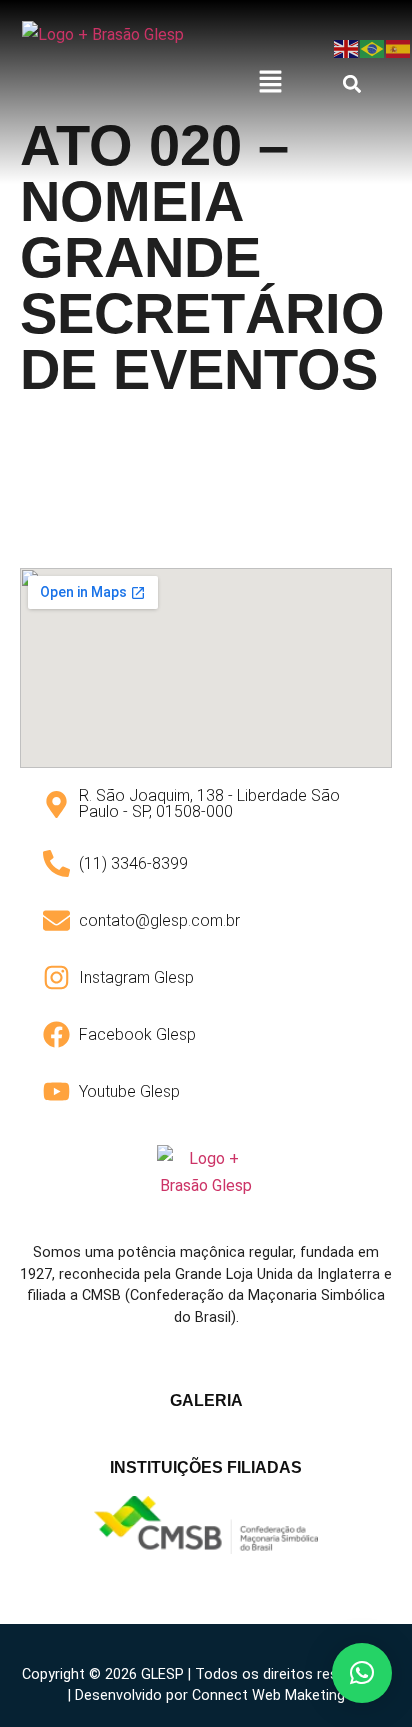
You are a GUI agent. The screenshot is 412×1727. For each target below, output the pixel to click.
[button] (271, 83)
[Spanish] (399, 47)
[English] (347, 47)
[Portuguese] (373, 47)
